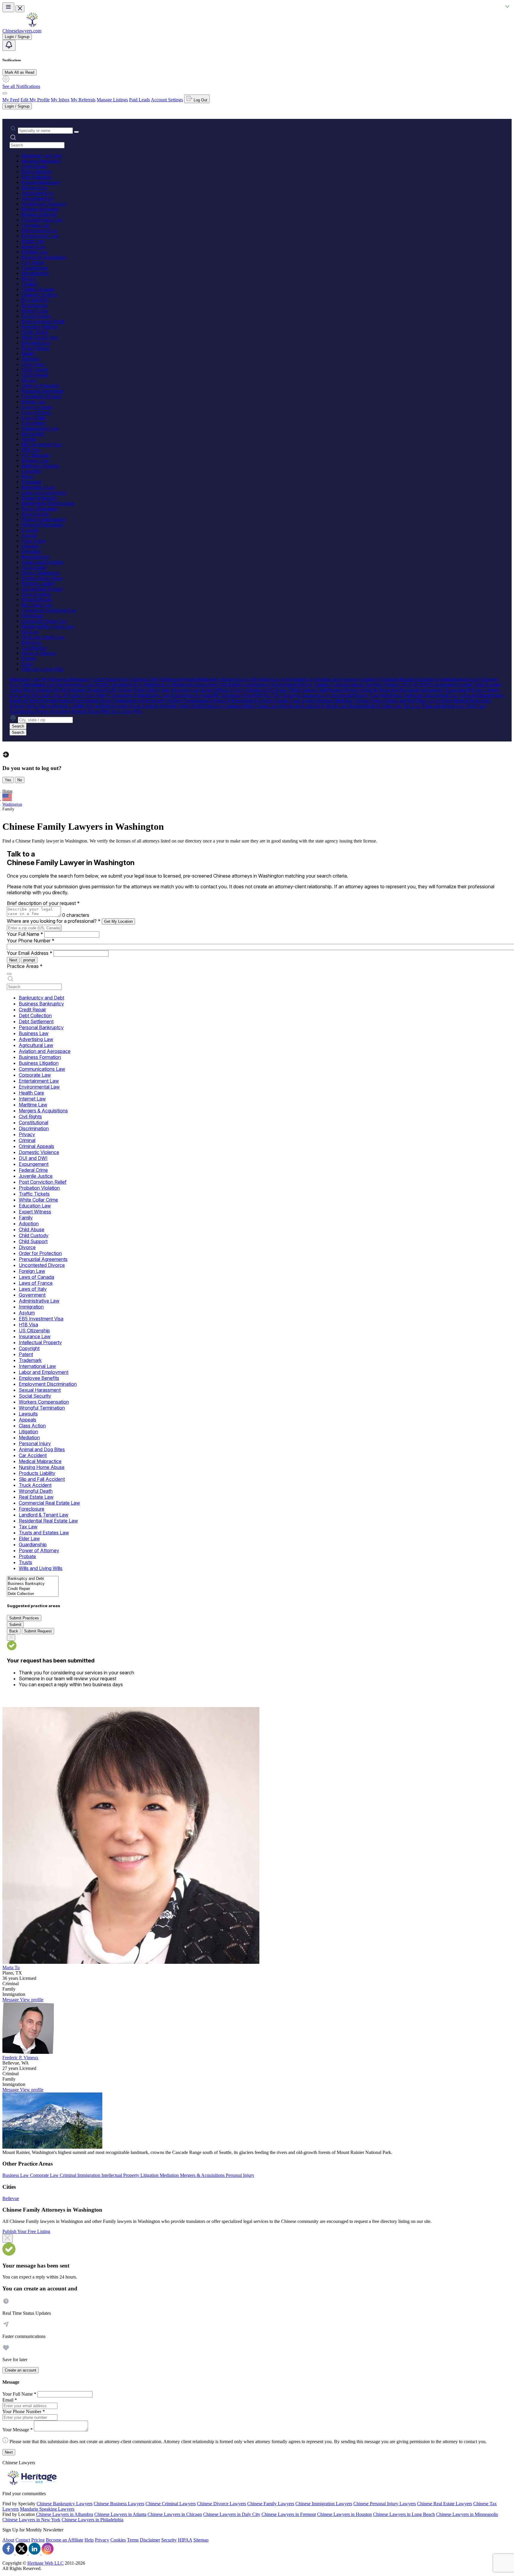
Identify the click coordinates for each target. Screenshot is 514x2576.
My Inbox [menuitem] (60, 100)
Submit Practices (24, 1618)
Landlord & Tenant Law (44, 621)
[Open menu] (8, 7)
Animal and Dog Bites (43, 562)
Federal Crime (35, 311)
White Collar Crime (40, 337)
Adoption (30, 359)
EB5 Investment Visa (41, 444)
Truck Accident (36, 594)
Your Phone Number (31, 941)
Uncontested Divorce (41, 396)
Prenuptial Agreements (43, 391)
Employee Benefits (39, 498)
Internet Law (33, 247)
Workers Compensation (43, 519)
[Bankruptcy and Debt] (33, 1579)
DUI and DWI (35, 300)
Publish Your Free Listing (26, 2231)
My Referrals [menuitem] (83, 100)
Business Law (35, 188)
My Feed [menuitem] (11, 100)
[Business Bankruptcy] (33, 1584)
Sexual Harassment (39, 509)
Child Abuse (33, 364)
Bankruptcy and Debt (42, 156)
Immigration (33, 434)
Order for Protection (40, 386)
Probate (29, 658)
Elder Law (31, 642)
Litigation (30, 546)
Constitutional (35, 268)
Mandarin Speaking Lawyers (47, 2509)
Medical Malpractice (41, 573)
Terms (133, 2540)
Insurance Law (35, 460)
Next (13, 960)
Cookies (118, 2540)
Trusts (27, 664)
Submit (15, 1625)
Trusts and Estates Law (43, 637)
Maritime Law (35, 252)
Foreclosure (32, 616)
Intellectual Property (40, 466)
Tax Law (30, 632)
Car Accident (34, 567)
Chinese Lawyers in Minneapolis (467, 2514)
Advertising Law (37, 193)
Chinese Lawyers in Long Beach (404, 2514)
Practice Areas (25, 966)
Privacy (29, 279)
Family (28, 354)
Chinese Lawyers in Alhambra (65, 2514)
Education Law (36, 343)
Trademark (32, 482)
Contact (23, 2540)
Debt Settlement (36, 177)
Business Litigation (39, 214)
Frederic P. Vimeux (20, 2058)
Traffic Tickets (35, 332)
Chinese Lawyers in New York (31, 2520)
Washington (12, 804)
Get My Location (118, 921)
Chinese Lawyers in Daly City (232, 2514)
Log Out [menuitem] (200, 100)
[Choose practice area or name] (76, 132)
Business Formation (40, 209)
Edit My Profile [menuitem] (35, 100)
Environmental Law (40, 236)
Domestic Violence (39, 295)
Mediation (31, 551)
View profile (32, 2000)
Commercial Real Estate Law (49, 610)
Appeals (29, 535)
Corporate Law (36, 225)
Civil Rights (33, 263)
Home (7, 791)
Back (14, 1631)
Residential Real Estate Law (48, 626)
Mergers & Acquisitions (44, 257)
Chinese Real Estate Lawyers (445, 2504)
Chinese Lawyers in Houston (344, 2514)
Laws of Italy (34, 418)
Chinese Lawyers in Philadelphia (93, 2520)
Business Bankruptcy (41, 161)
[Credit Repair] (33, 1589)
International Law (38, 487)
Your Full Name (25, 934)
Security (169, 2540)
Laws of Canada (37, 407)
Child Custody (35, 370)
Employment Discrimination (48, 503)
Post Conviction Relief (43, 321)
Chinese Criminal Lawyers (171, 2504)
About (8, 2540)
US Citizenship (36, 455)
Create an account (21, 2370)
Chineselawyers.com (22, 31)
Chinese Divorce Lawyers (221, 2504)
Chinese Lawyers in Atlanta (120, 2514)
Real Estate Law (37, 605)
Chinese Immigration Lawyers (324, 2504)
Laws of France (36, 412)
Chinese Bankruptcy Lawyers (65, 2504)
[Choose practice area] (9, 974)
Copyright (31, 471)
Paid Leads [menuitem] (140, 100)
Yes (8, 780)
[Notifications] (9, 45)
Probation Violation (40, 327)
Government (33, 423)
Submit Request (38, 1631)
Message (11, 2000)
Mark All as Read (19, 72)
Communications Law (42, 220)
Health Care (33, 241)
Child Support (35, 375)
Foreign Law (34, 402)
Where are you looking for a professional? (54, 921)
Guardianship (34, 648)
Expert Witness (36, 348)
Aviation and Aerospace (44, 204)
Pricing (38, 2540)
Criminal (30, 284)
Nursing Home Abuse (42, 578)
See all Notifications (21, 86)
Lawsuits (30, 530)
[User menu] (5, 93)
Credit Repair (34, 166)
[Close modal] (8, 2238)
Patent (27, 477)
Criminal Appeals (38, 289)
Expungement (35, 305)
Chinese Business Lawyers (119, 2504)
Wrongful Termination (42, 525)
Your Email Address (30, 953)
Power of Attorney (39, 653)
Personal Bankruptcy (41, 182)
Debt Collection (36, 172)
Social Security (36, 514)
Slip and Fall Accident (42, 589)
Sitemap (201, 2540)
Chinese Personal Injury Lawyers (385, 2504)
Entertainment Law (39, 230)
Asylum (29, 439)
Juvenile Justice (36, 316)
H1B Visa (31, 450)
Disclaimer (150, 2540)
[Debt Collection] (33, 1594)
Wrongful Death (37, 600)
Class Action (33, 541)
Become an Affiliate (65, 2540)
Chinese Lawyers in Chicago (175, 2514)
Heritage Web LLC (46, 2563)
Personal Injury (36, 557)
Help (89, 2540)
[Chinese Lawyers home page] (32, 25)
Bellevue (11, 2198)
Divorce (29, 380)
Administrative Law (40, 428)
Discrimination (35, 273)
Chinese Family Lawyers (271, 2504)
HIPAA (185, 2540)
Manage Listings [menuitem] (112, 100)
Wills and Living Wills (42, 669)
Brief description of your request (43, 903)
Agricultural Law (38, 198)
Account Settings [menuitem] (167, 100)
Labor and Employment (44, 493)
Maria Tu (11, 1968)
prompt (29, 960)
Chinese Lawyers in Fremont (289, 2514)
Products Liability (38, 584)
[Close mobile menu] (20, 9)
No (20, 780)
